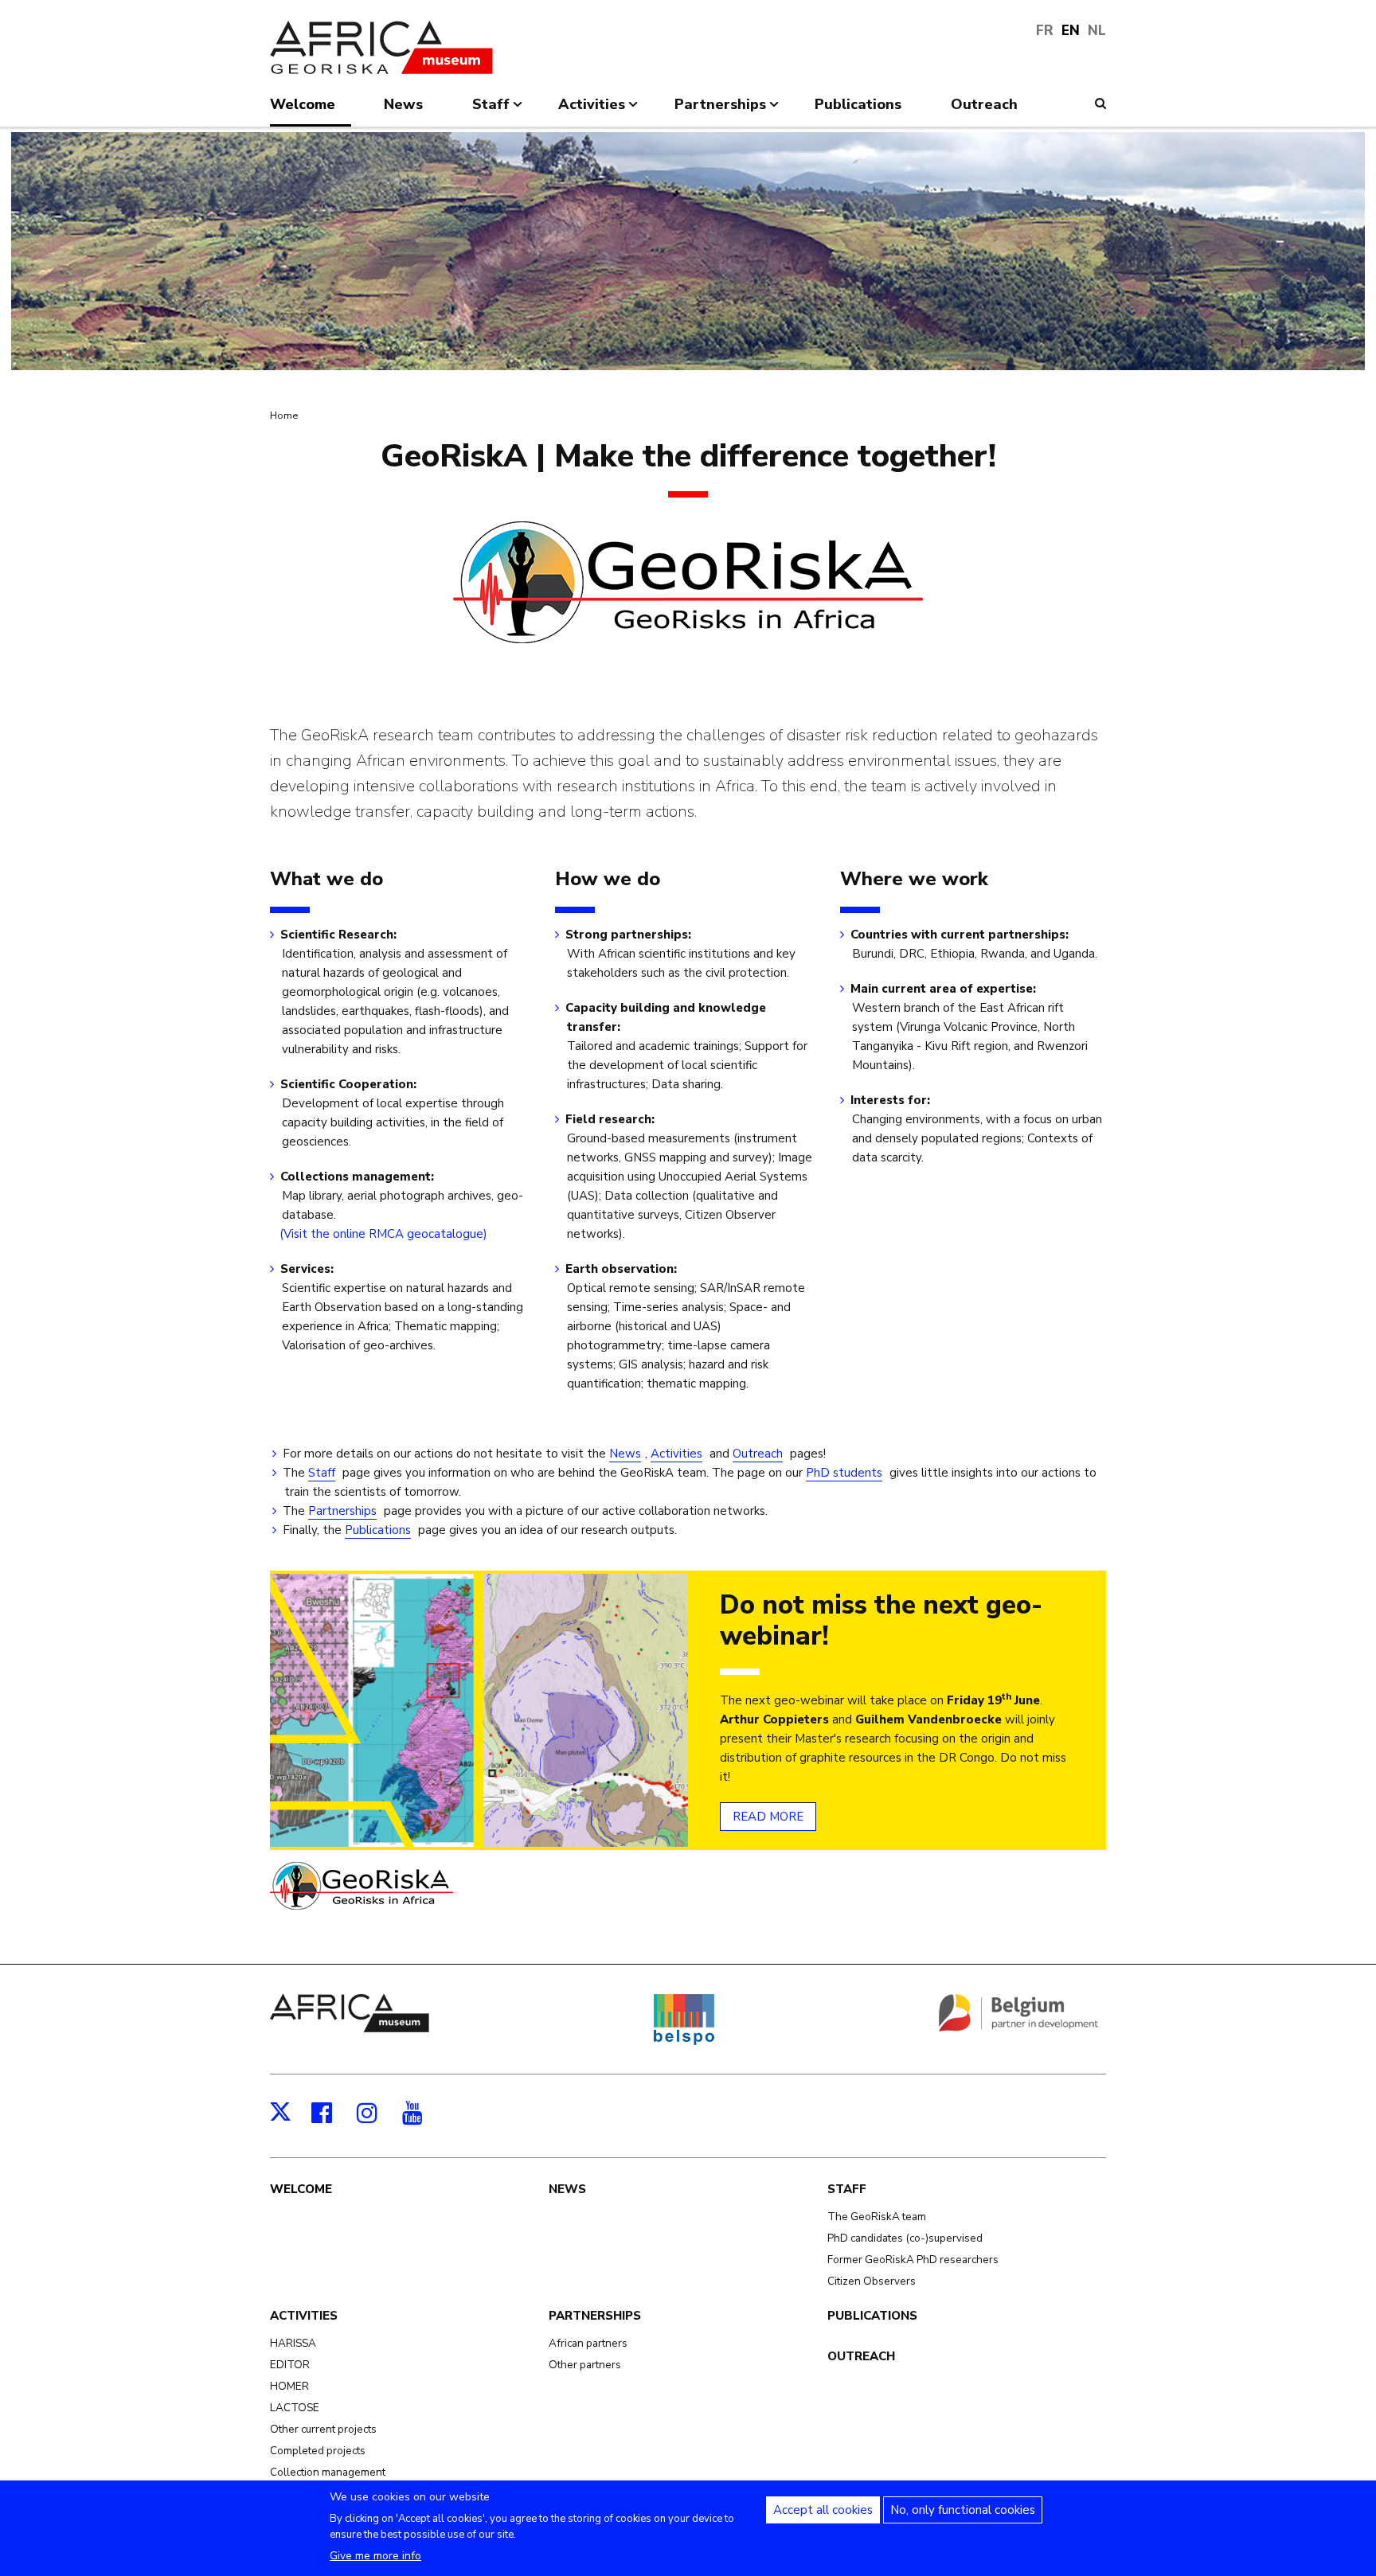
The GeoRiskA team (877, 2217)
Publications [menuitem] (858, 104)
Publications (378, 1530)
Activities (676, 1454)
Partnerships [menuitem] (720, 111)
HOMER (289, 2386)
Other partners (585, 2365)
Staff (322, 1473)
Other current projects (323, 2429)
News (625, 1454)
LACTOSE (295, 2408)
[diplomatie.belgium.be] (1018, 2028)
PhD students (844, 1473)
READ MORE (768, 1817)
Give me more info (375, 2556)
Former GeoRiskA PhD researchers (913, 2260)
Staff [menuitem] (491, 111)
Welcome (301, 2189)
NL (1097, 31)
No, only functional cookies (963, 2510)
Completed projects (318, 2451)
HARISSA (293, 2343)
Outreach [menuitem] (984, 104)
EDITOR (290, 2365)
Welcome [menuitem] (303, 104)
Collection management (328, 2472)
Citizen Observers (872, 2281)
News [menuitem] (403, 104)
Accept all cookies (823, 2510)
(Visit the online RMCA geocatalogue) (385, 1234)
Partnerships (342, 1511)
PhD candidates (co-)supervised (905, 2238)
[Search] (1100, 103)
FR (1045, 31)
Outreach (758, 1454)
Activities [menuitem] (592, 111)
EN (1071, 31)
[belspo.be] (684, 2042)
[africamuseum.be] (350, 2028)
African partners (588, 2343)
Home (284, 416)
